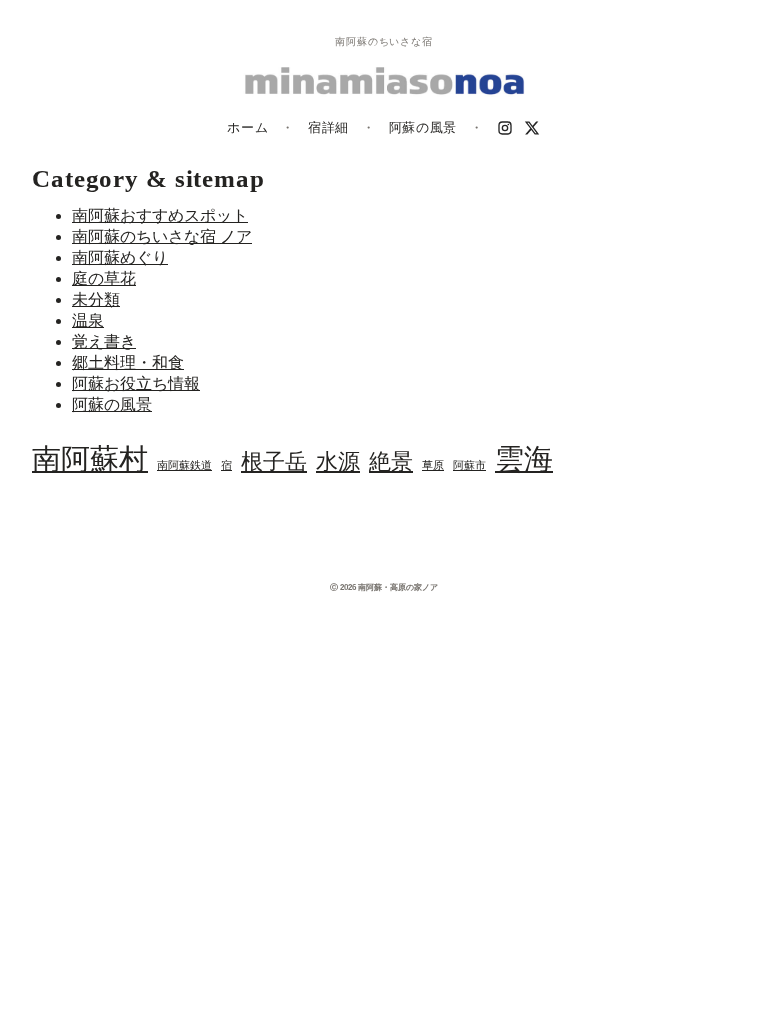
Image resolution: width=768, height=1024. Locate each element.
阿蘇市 (469, 465)
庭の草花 (104, 278)
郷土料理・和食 (128, 362)
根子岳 (274, 462)
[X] (532, 127)
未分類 (96, 299)
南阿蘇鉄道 (184, 465)
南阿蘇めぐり (120, 257)
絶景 (391, 462)
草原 (433, 465)
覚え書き (104, 341)
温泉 (88, 320)
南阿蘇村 (90, 459)
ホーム (247, 127)
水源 (338, 462)
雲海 (524, 459)
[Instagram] (505, 127)
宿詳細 (328, 127)
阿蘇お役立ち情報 (136, 383)
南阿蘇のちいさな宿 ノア (162, 236)
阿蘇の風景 (423, 127)
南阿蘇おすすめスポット (160, 215)
